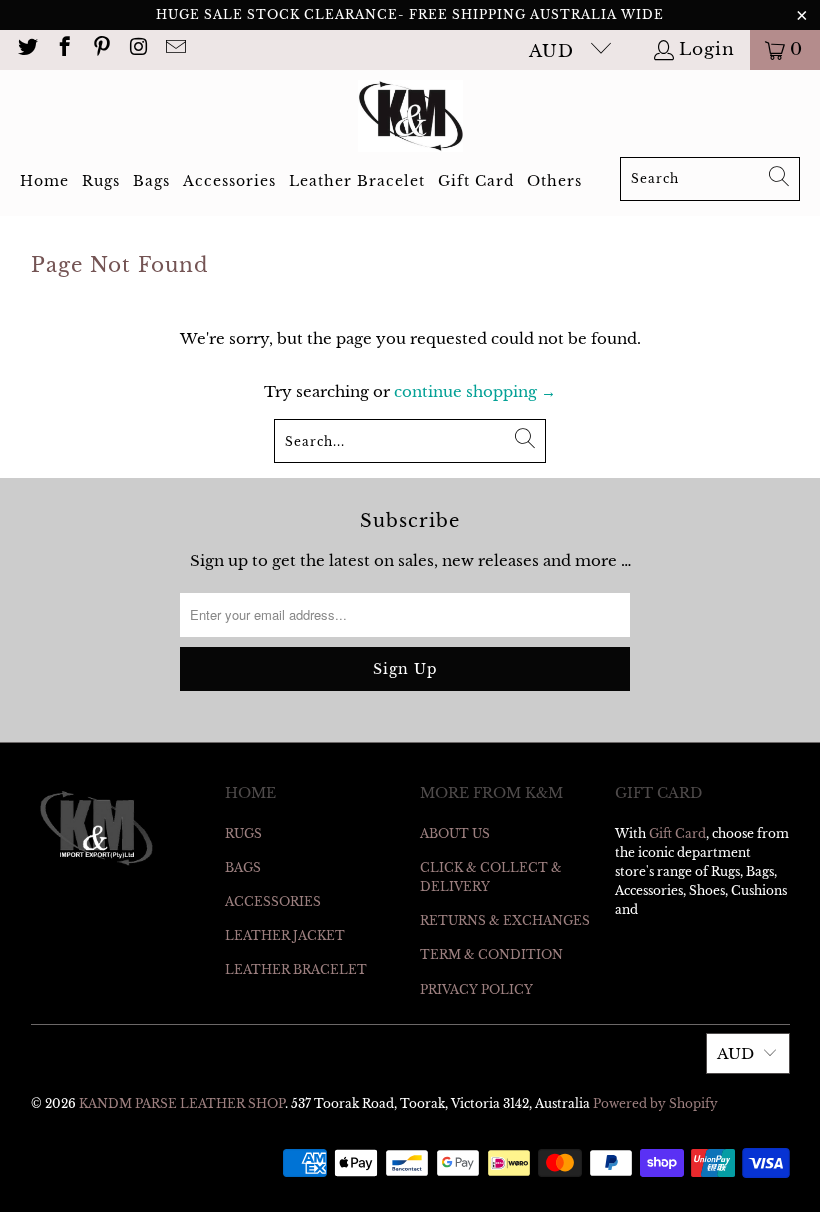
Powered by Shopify (655, 1103)
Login (707, 49)
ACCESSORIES (273, 901)
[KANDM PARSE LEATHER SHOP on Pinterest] (100, 49)
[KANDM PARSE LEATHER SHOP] (410, 118)
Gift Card (677, 833)
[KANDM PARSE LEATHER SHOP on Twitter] (26, 49)
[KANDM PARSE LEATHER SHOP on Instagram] (137, 49)
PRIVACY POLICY (476, 989)
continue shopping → (475, 391)
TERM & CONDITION (491, 954)
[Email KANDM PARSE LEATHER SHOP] (174, 49)
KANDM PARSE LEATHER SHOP (182, 1103)
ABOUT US (455, 833)
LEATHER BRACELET (296, 969)
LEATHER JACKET (285, 935)
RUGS (243, 833)
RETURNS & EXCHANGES (505, 920)
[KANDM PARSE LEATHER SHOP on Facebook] (63, 49)
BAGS (243, 867)
